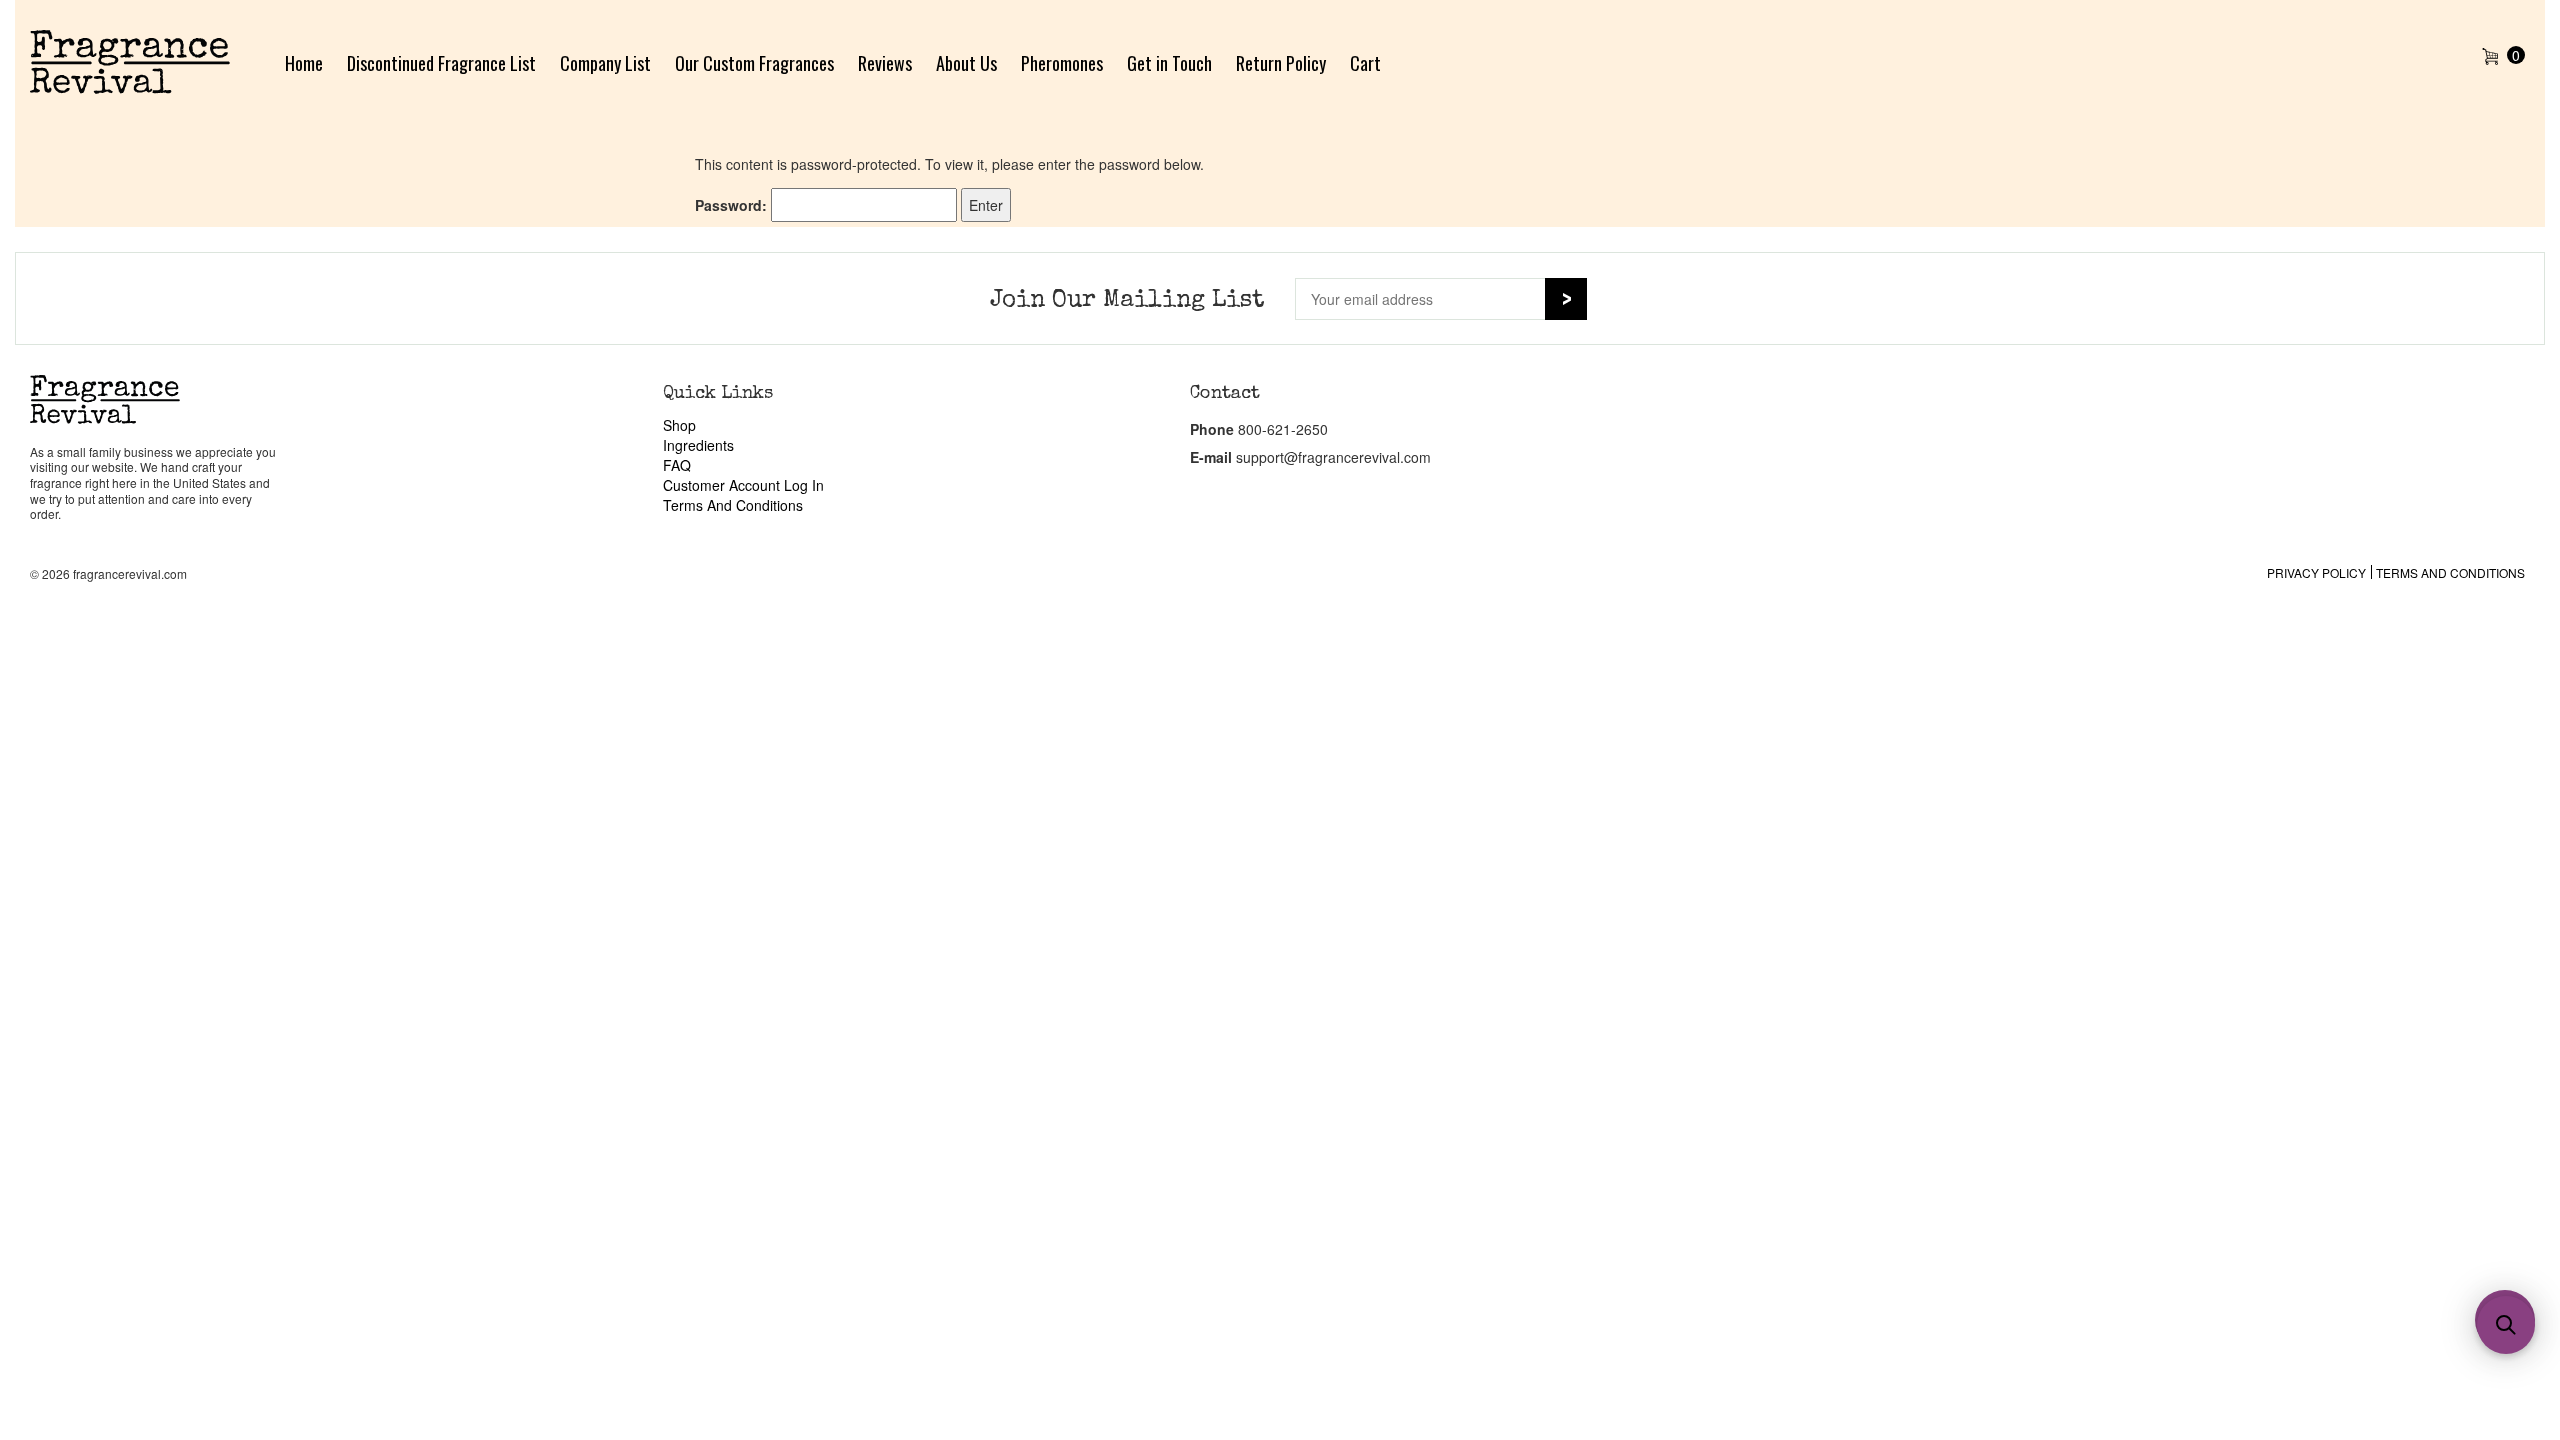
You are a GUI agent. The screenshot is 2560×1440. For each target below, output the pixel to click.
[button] (2506, 1325)
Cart (1365, 63)
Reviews (885, 63)
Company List (605, 63)
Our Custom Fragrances (754, 63)
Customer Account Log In (743, 485)
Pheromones (1062, 63)
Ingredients (698, 445)
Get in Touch (1169, 63)
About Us (966, 63)
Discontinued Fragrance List (441, 63)
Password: (733, 205)
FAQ (677, 465)
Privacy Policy (2316, 572)
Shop (679, 425)
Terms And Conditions (733, 505)
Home (304, 63)
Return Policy (1281, 63)
